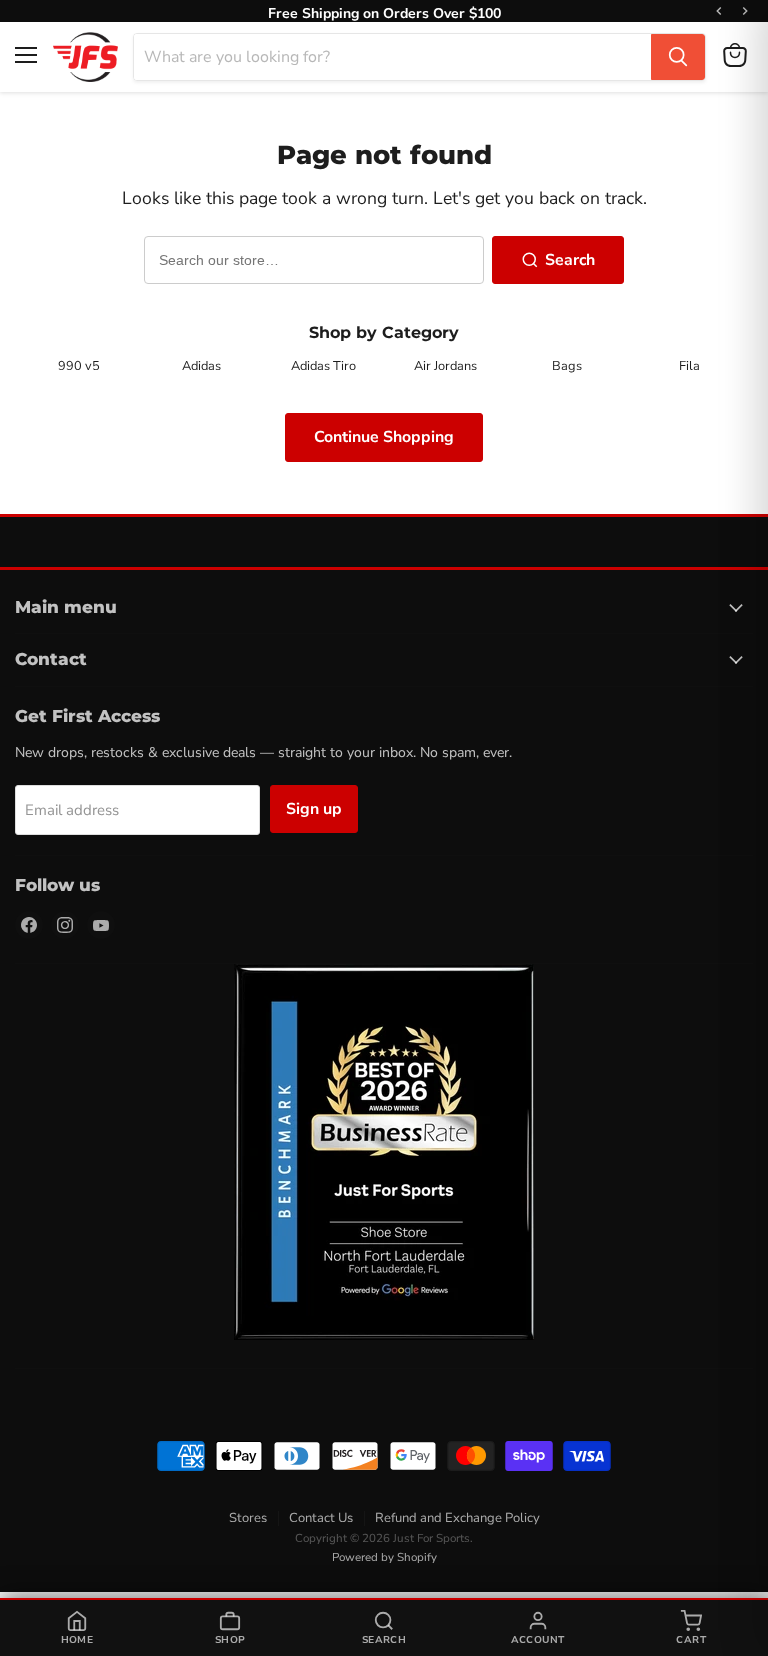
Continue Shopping (384, 437)
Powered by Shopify (384, 1557)
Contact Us (321, 1518)
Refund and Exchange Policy (457, 1518)
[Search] (678, 57)
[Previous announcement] (719, 11)
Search (570, 260)
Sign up (314, 809)
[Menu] (26, 55)
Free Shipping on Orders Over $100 (384, 11)
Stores (248, 1518)
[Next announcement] (745, 11)
